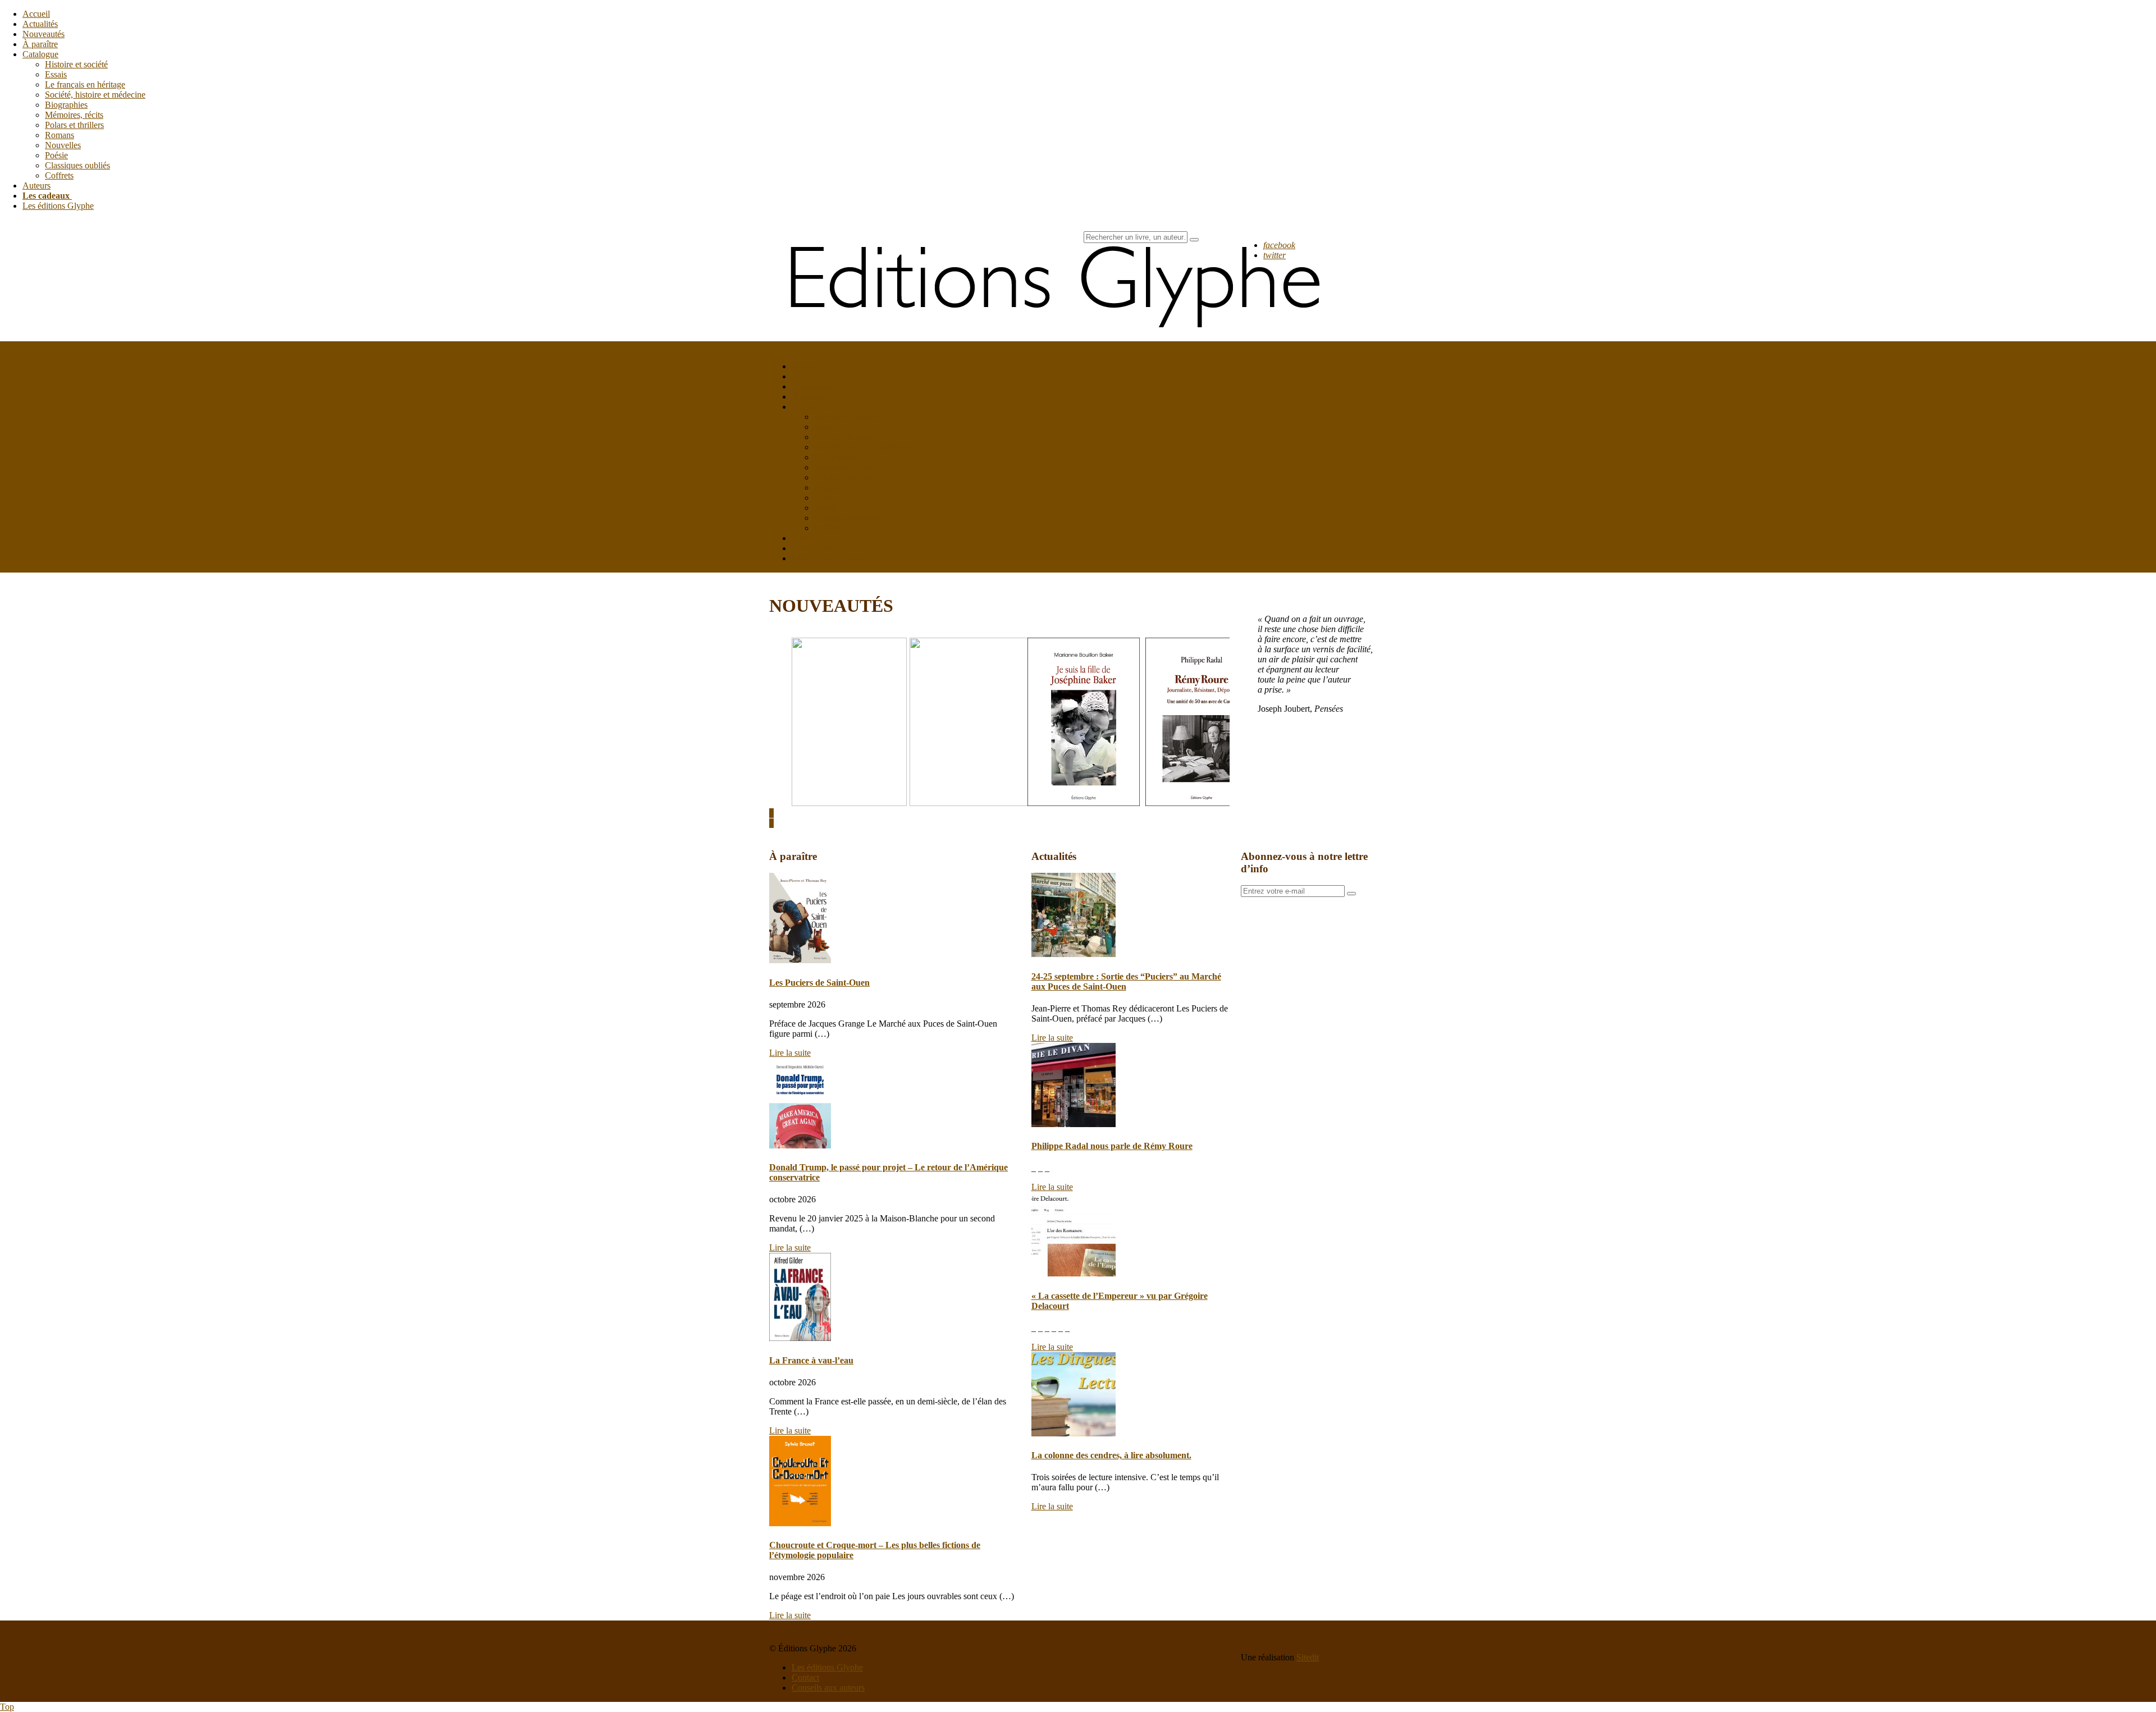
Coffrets (59, 175)
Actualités (40, 24)
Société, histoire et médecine (95, 95)
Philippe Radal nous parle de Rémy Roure (1112, 1146)
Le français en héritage (85, 84)
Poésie (56, 155)
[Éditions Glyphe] (1061, 336)
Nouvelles (63, 145)
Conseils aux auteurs (828, 1688)
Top (7, 1707)
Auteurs (36, 186)
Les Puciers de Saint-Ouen (819, 983)
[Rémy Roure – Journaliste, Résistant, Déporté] (1202, 803)
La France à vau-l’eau (811, 1360)
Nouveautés (44, 34)
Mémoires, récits (74, 115)
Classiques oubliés (77, 165)
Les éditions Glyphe (58, 206)
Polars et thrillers (74, 125)
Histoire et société (76, 64)
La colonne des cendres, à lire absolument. (1111, 1455)
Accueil (36, 14)
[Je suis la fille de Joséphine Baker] (1084, 803)
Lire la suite (790, 1053)
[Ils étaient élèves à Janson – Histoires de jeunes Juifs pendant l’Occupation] (974, 803)
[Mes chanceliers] (849, 803)
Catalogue (40, 54)
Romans (60, 135)
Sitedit (1308, 1657)
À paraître (40, 44)
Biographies (66, 105)
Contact (805, 1677)
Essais (56, 74)
